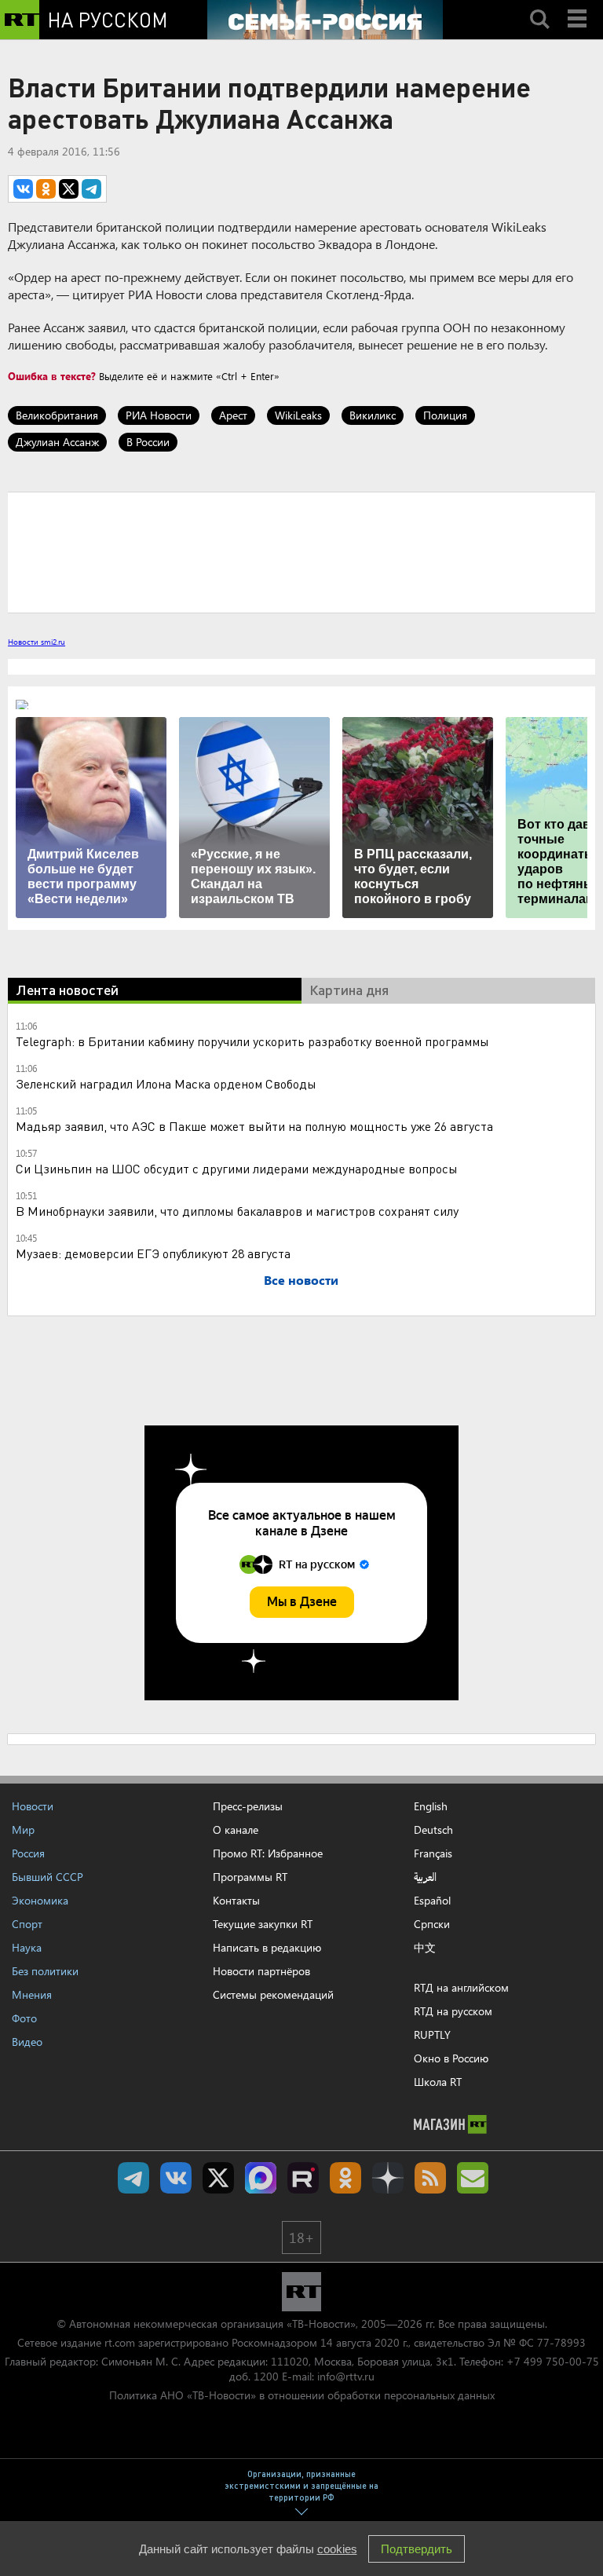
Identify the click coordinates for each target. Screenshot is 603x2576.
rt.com (120, 2342)
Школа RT (438, 2082)
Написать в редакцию (267, 1947)
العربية (425, 1877)
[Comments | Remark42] (301, 551)
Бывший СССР (48, 1877)
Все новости (301, 1280)
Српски (432, 1924)
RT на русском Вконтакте (176, 2178)
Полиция (445, 415)
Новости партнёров (261, 1971)
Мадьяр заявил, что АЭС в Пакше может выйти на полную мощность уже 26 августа (254, 1126)
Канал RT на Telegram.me (133, 2178)
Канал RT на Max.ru (261, 2178)
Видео (27, 2042)
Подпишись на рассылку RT (473, 2178)
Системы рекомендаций (273, 1994)
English (431, 1806)
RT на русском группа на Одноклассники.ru (345, 2178)
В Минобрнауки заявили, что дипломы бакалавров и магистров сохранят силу (237, 1211)
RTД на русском (453, 2011)
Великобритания (57, 415)
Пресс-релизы (248, 1806)
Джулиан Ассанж (57, 442)
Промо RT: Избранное (268, 1853)
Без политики (45, 1971)
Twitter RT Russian (218, 2178)
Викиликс (373, 415)
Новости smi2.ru (37, 642)
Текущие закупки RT (263, 1924)
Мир (23, 1830)
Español (432, 1901)
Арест (233, 415)
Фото (24, 2018)
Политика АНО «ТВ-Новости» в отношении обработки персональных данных (302, 2395)
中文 (425, 1948)
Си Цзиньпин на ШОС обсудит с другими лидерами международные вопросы (237, 1168)
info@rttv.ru (346, 2376)
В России (148, 442)
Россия (28, 1853)
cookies (337, 2549)
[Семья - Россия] (325, 20)
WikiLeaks (298, 415)
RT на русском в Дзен (388, 2178)
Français (433, 1853)
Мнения (32, 1994)
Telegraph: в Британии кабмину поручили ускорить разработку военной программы (252, 1041)
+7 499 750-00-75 (553, 2361)
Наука (27, 1947)
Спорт (27, 1924)
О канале (236, 1830)
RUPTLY (432, 2034)
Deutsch (433, 1830)
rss (430, 2178)
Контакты (236, 1900)
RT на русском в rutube (303, 2178)
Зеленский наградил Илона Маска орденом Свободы (166, 1083)
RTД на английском (461, 1987)
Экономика (40, 1900)
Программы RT (250, 1877)
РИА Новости (159, 415)
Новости (33, 1806)
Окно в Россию (451, 2058)
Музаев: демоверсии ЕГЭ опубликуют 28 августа (153, 1253)
